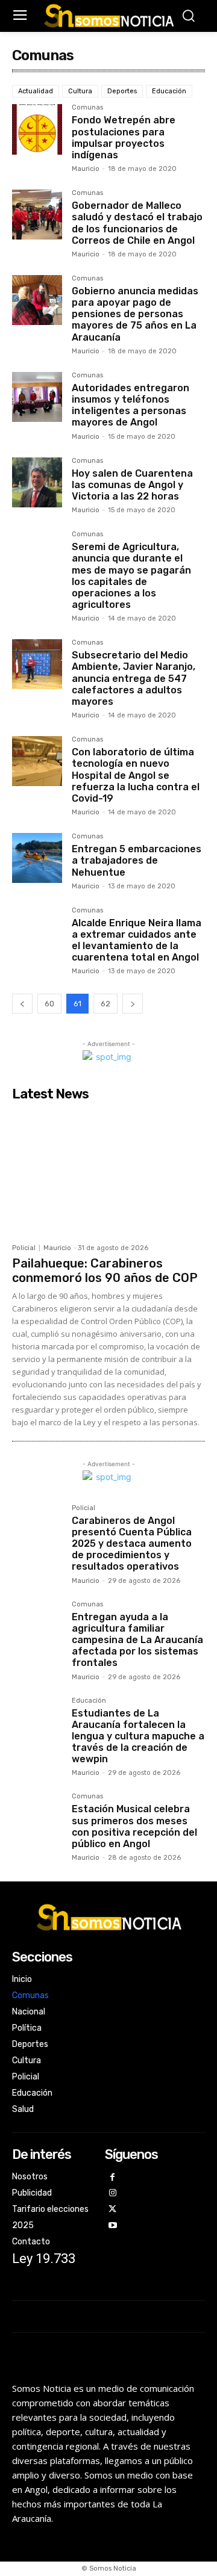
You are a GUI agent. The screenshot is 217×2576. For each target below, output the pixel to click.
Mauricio (86, 169)
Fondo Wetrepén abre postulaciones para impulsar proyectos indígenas (124, 138)
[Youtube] (113, 2226)
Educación (169, 91)
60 (49, 1004)
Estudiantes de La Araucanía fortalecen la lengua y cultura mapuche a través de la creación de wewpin (138, 1736)
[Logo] (108, 16)
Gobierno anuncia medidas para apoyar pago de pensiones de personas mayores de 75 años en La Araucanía (135, 314)
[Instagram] (113, 2194)
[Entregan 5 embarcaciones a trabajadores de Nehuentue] (37, 858)
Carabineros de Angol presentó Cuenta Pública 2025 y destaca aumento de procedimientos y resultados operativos (132, 1544)
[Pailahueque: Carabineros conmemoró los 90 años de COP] (108, 1172)
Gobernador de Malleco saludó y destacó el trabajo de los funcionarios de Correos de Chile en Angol (137, 223)
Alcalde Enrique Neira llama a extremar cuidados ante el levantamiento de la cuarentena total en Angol (137, 940)
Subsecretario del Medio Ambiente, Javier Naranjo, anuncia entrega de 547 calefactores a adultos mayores (134, 678)
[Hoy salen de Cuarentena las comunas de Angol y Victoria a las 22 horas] (37, 482)
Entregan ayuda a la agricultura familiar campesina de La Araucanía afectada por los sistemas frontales (137, 1640)
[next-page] (133, 1004)
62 (105, 1004)
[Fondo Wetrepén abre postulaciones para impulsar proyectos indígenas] (37, 129)
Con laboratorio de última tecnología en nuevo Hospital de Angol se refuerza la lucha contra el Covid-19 (136, 775)
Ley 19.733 (44, 2259)
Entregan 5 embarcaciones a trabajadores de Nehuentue (137, 860)
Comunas (87, 108)
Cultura (80, 91)
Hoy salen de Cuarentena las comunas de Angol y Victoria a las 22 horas (132, 485)
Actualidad (36, 91)
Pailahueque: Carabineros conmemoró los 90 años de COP (105, 1271)
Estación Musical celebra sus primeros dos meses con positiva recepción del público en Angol (134, 1826)
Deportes (122, 91)
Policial (24, 1248)
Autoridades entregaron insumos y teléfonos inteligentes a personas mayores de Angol (131, 405)
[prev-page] (22, 1004)
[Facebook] (113, 2178)
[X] (113, 2210)
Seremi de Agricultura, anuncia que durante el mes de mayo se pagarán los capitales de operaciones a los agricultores (131, 576)
